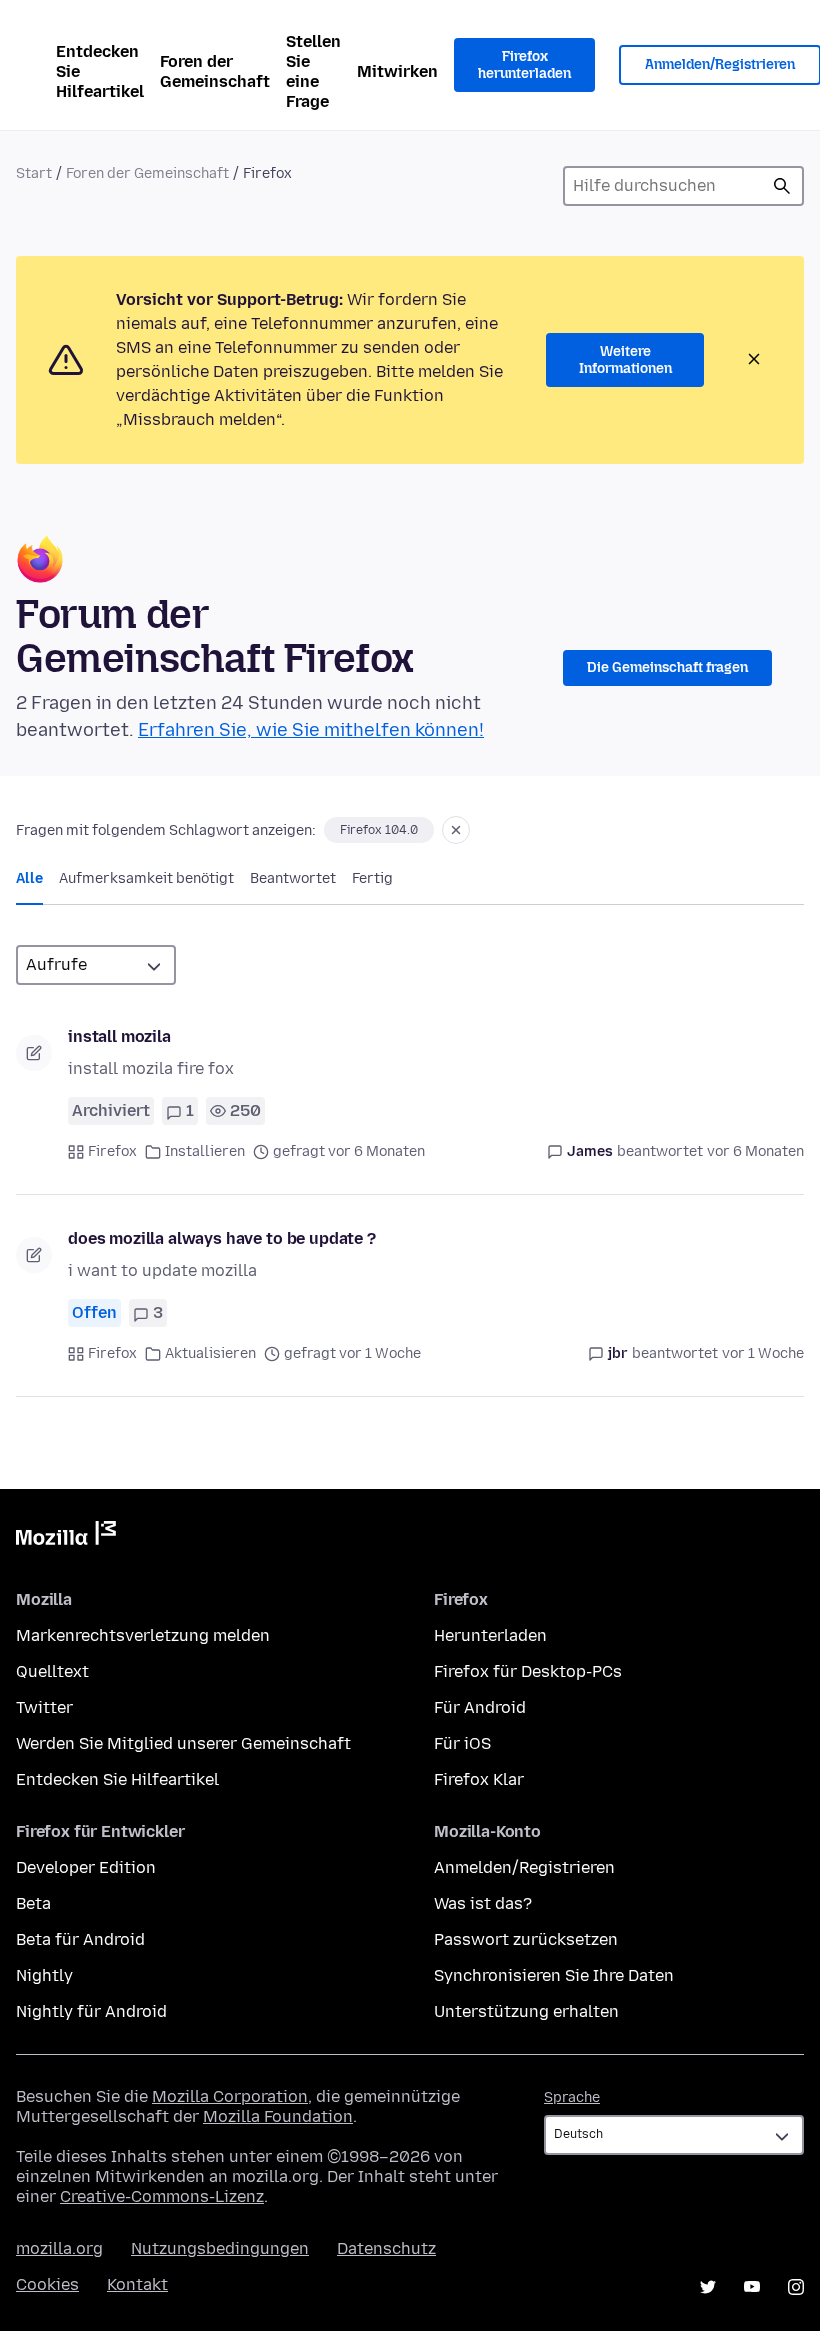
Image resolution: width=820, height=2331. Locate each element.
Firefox (112, 1151)
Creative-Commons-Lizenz (162, 2196)
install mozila (119, 1036)
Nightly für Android (91, 2011)
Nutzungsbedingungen (220, 2248)
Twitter (44, 1707)
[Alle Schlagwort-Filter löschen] (456, 830)
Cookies (47, 2284)
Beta (33, 1903)
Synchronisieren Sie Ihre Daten (554, 1975)
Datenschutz (386, 2248)
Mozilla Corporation (230, 2096)
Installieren (205, 1151)
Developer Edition (86, 1867)
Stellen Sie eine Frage (313, 71)
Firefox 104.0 (379, 830)
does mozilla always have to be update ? (222, 1238)
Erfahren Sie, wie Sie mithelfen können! (311, 730)
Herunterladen (490, 1635)
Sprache (572, 2097)
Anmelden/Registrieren (524, 1867)
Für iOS (462, 1743)
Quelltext (52, 1671)
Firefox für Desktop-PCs (528, 1671)
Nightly (44, 1975)
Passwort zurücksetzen (526, 1939)
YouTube (752, 2287)
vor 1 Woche (763, 1353)
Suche (782, 186)
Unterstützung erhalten (526, 2011)
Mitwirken (397, 71)
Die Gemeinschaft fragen (667, 667)
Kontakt (137, 2284)
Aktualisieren (210, 1353)
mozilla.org (59, 2248)
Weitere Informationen (625, 360)
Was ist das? (483, 1903)
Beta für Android (80, 1939)
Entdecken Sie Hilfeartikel (100, 71)
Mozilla (66, 1537)
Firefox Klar (479, 1779)
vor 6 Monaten (755, 1151)
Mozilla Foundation (278, 2116)
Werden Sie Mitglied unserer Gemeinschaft (183, 1743)
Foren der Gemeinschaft (215, 71)
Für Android (480, 1707)
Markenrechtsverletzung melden (143, 1635)
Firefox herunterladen (524, 65)
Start (34, 173)
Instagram (796, 2287)
